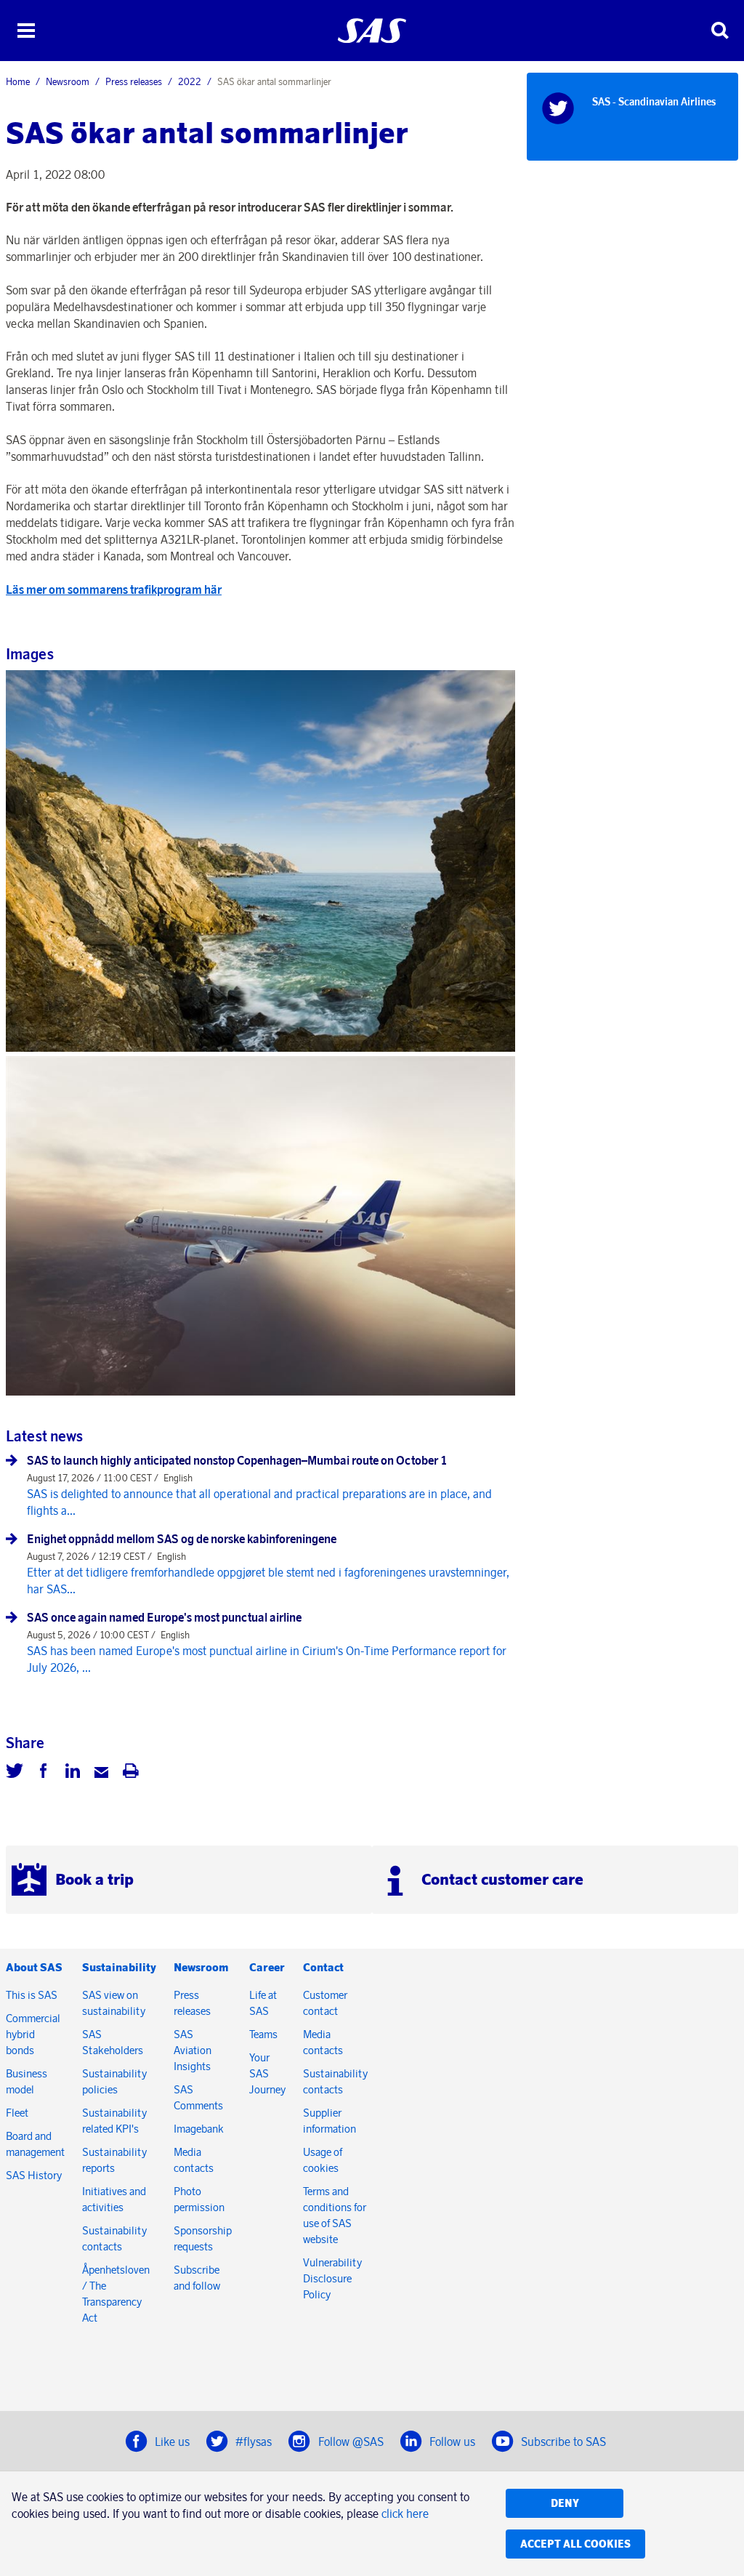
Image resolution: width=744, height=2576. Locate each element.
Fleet (17, 2113)
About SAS (34, 1967)
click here (405, 2513)
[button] (26, 31)
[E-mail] (102, 1773)
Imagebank (199, 2129)
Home (18, 81)
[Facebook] (44, 1773)
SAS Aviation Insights (193, 2050)
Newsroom (68, 81)
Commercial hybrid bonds (33, 2034)
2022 (190, 81)
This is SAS (32, 1995)
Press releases (134, 81)
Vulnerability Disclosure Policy (332, 2278)
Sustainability (119, 1967)
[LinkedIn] (73, 1773)
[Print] (131, 1773)
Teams (263, 2034)
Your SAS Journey (267, 2073)
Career (267, 1967)
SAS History (34, 2175)
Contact (323, 1967)
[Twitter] (15, 1773)
